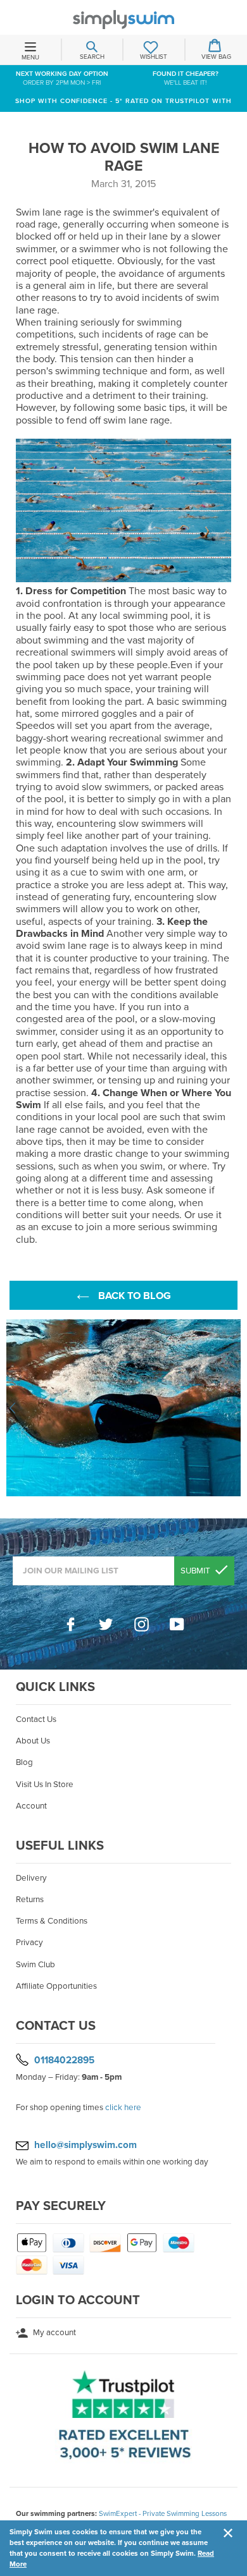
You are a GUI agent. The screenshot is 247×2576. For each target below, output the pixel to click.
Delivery (31, 1878)
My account (54, 2333)
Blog (24, 1762)
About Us (33, 1741)
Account (31, 1806)
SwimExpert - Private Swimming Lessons (163, 2513)
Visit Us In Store (45, 1785)
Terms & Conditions (52, 1921)
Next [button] (234, 1408)
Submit (196, 1571)
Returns (30, 1900)
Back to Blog (133, 1296)
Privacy (29, 1943)
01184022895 (64, 2060)
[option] (123, 1408)
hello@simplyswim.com (85, 2145)
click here (123, 2108)
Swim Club (35, 1965)
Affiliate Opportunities (56, 1986)
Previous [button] (13, 1408)
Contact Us (36, 1719)
